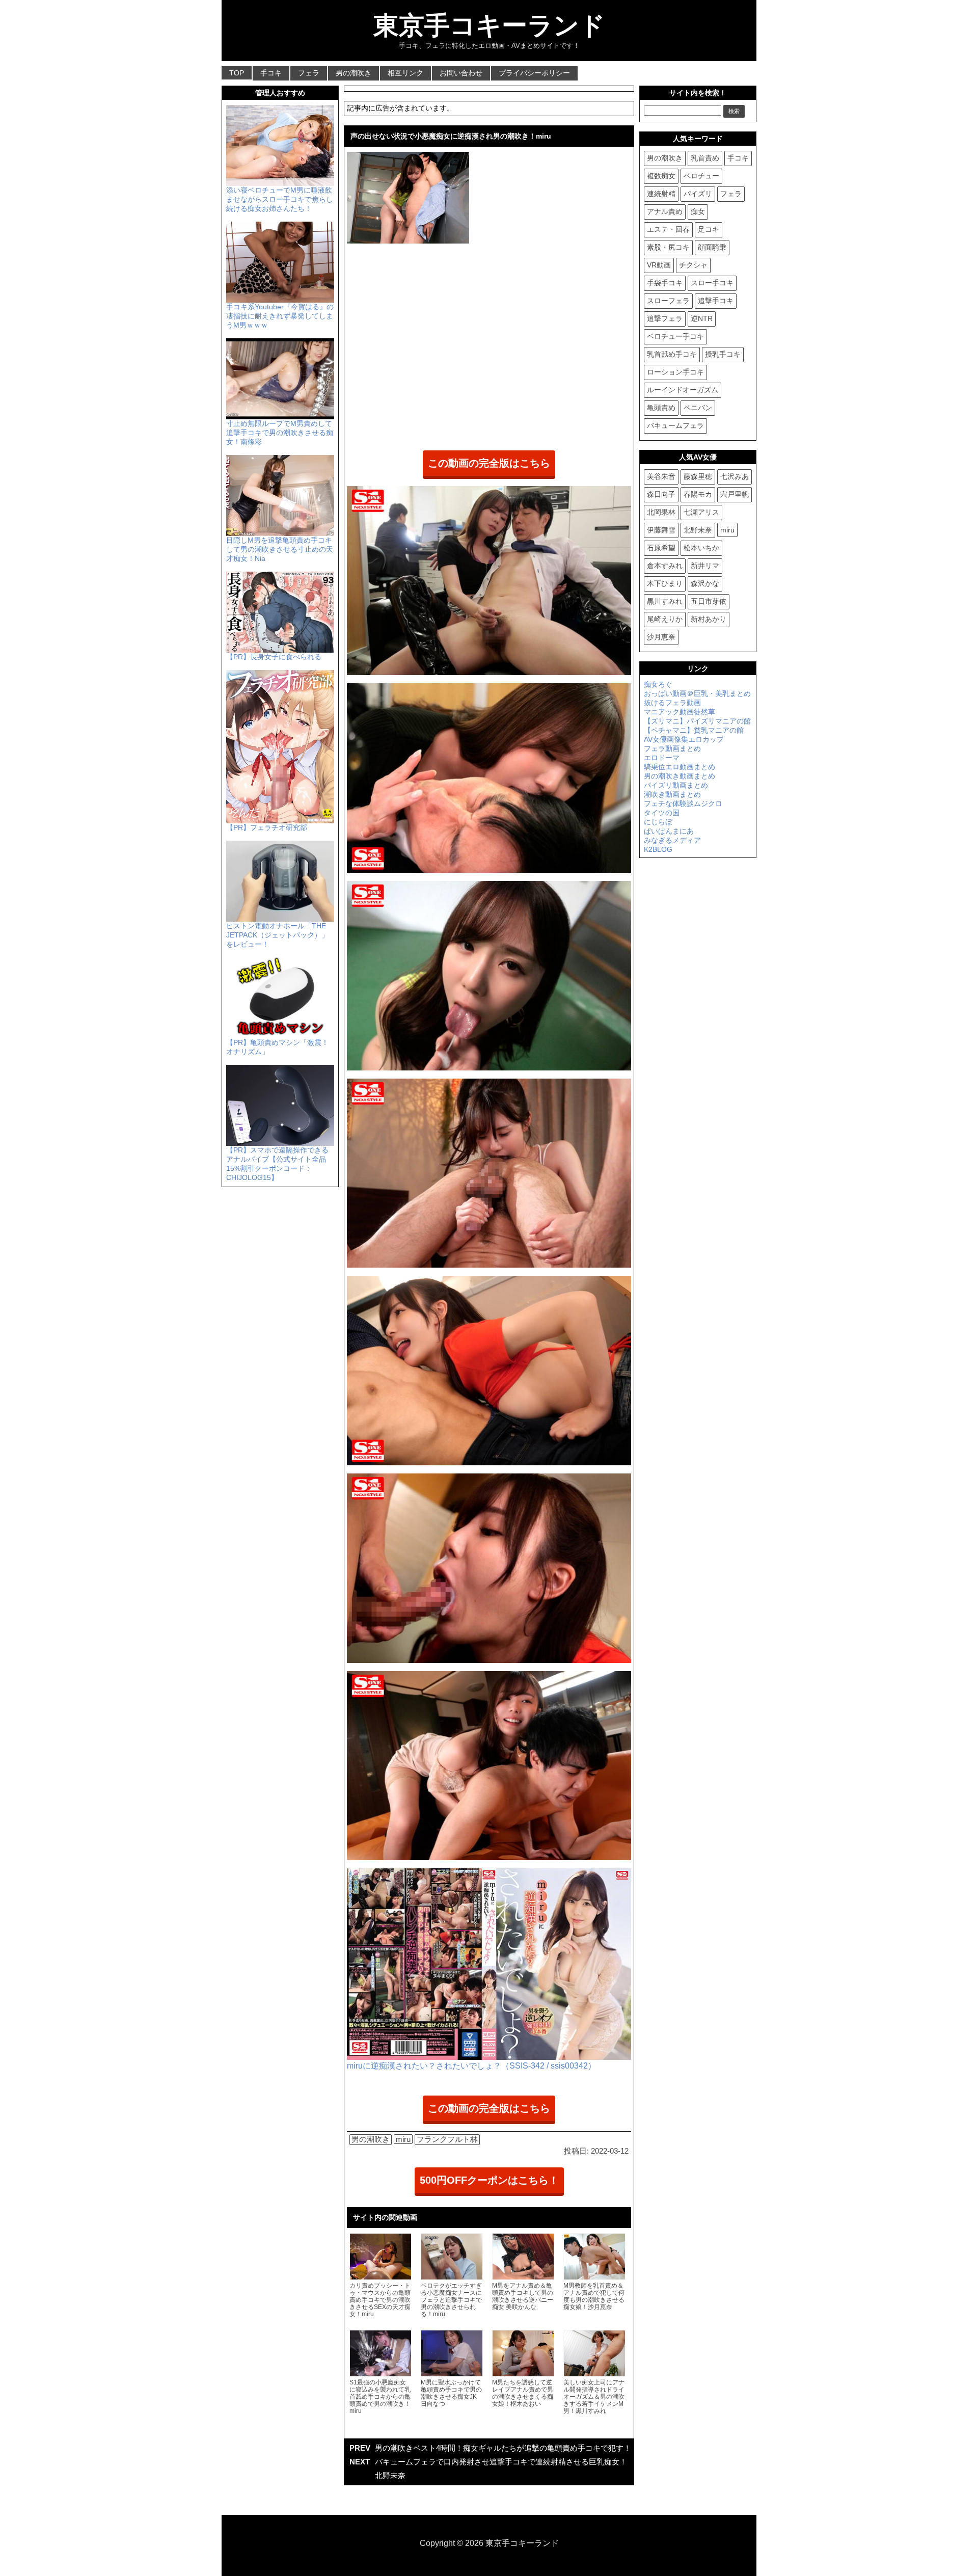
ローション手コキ (675, 372)
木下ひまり (665, 583)
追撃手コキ (716, 301)
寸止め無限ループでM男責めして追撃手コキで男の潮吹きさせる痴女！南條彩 (280, 433)
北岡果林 (661, 512)
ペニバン (698, 408)
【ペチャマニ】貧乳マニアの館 (694, 730)
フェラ (309, 73)
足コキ (709, 229)
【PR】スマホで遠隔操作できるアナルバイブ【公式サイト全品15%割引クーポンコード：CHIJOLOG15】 (277, 1164)
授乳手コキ (723, 354)
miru (403, 2139)
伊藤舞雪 (661, 530)
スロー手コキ (712, 283)
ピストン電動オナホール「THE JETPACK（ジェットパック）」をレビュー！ (277, 935)
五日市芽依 (709, 601)
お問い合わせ (461, 73)
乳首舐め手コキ (672, 354)
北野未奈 (698, 530)
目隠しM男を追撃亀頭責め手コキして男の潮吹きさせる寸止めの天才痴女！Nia (280, 549)
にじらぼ (658, 822)
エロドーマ (662, 758)
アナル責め (665, 211)
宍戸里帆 (735, 494)
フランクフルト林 (447, 2139)
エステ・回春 (668, 229)
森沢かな (705, 583)
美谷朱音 (661, 476)
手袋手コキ (665, 283)
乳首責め (705, 158)
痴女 (698, 211)
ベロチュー (701, 176)
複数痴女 (661, 176)
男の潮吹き (354, 73)
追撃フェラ (665, 318)
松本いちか (701, 548)
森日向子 (661, 494)
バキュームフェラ (675, 425)
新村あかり (709, 619)
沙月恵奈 (661, 637)
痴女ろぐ (658, 684)
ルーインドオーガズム (683, 390)
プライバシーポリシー (534, 73)
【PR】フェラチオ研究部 (267, 827)
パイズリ (698, 194)
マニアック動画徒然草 (680, 712)
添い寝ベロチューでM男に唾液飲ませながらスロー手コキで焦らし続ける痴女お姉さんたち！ (280, 199)
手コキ (271, 73)
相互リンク (405, 73)
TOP (237, 73)
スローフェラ (668, 301)
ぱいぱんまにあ (669, 831)
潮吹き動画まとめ (672, 794)
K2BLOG (658, 849)
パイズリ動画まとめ (676, 785)
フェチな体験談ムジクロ (683, 803)
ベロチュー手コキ (675, 336)
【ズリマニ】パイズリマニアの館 (697, 721)
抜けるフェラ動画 (672, 703)
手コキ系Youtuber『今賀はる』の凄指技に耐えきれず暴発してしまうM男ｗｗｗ (280, 316)
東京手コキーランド (489, 25)
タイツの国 (662, 813)
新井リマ (705, 566)
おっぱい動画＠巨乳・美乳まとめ (697, 693)
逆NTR (702, 318)
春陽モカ (698, 494)
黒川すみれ (665, 601)
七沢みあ (735, 476)
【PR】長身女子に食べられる (274, 657)
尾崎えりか (665, 619)
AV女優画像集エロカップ (684, 739)
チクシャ (693, 265)
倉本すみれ (665, 566)
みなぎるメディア (672, 840)
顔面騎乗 (712, 247)
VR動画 (659, 265)
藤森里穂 (698, 476)
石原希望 (661, 548)
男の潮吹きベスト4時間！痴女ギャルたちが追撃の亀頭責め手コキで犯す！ (503, 2448)
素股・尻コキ (668, 247)
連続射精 (661, 194)
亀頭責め (661, 408)
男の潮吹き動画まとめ (680, 776)
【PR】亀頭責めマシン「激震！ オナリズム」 (277, 1047)
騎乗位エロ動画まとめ (680, 767)
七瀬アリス (701, 512)
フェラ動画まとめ (672, 748)
